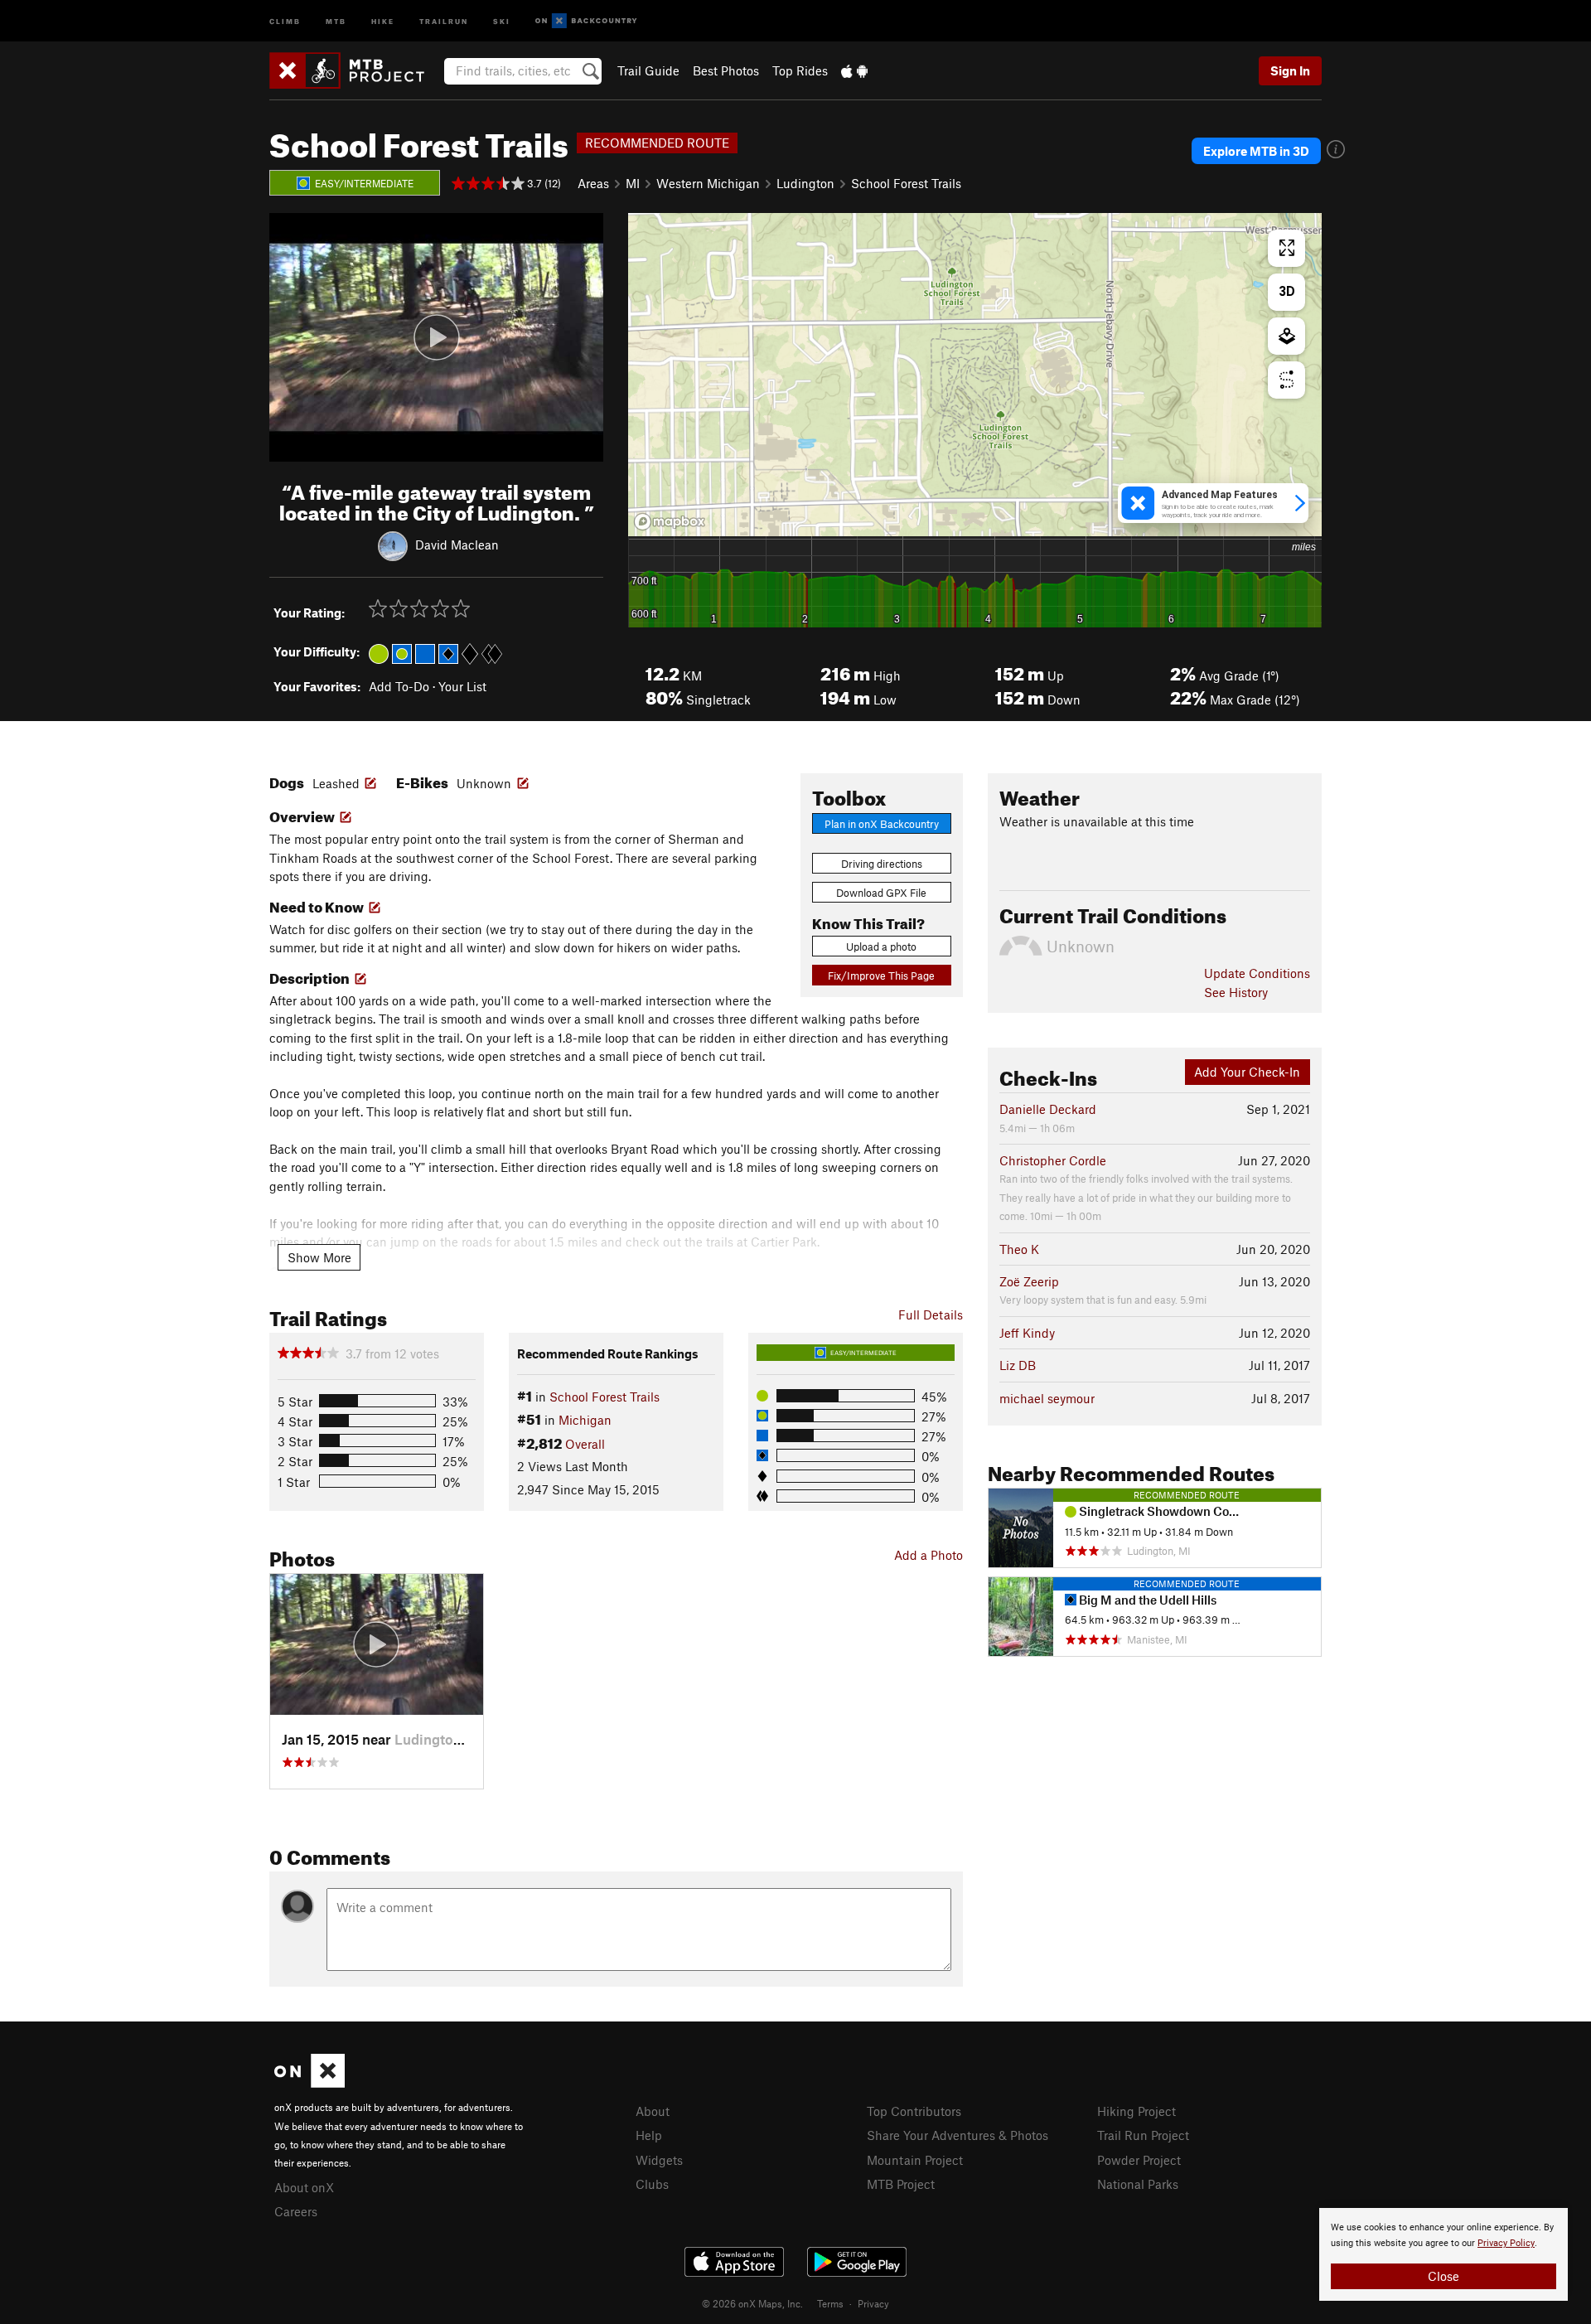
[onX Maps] (309, 2083)
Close (1444, 2276)
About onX (304, 2187)
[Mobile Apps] (854, 70)
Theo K (1019, 1249)
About (653, 2111)
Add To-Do (399, 686)
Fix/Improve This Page (881, 976)
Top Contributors (914, 2111)
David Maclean (457, 544)
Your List (462, 686)
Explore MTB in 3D (1256, 151)
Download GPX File (881, 893)
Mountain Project (915, 2160)
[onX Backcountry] (586, 21)
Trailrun (444, 20)
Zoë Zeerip (1029, 1281)
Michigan (585, 1420)
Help (649, 2135)
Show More (319, 1257)
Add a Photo (928, 1555)
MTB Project (901, 2184)
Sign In (1290, 70)
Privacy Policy (1506, 2243)
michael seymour (1047, 1398)
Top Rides (800, 70)
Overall (585, 1444)
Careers (296, 2211)
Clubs (652, 2184)
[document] (1444, 2254)
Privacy (873, 2303)
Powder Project (1139, 2160)
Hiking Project (1136, 2111)
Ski (502, 20)
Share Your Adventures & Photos (958, 2135)
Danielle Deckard (1048, 1109)
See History (1236, 992)
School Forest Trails (906, 183)
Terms (830, 2303)
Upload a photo (881, 947)
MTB (336, 20)
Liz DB (1018, 1365)
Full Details (931, 1315)
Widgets (659, 2160)
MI (633, 183)
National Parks (1138, 2184)
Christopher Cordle (1053, 1160)
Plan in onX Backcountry (882, 824)
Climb (285, 20)
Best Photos (726, 70)
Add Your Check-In (1247, 1072)
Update (1257, 973)
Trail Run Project (1143, 2135)
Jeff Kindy (1027, 1333)
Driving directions (882, 864)
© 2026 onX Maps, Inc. (752, 2303)
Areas (593, 183)
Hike (383, 20)
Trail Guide (648, 70)
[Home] (355, 70)
